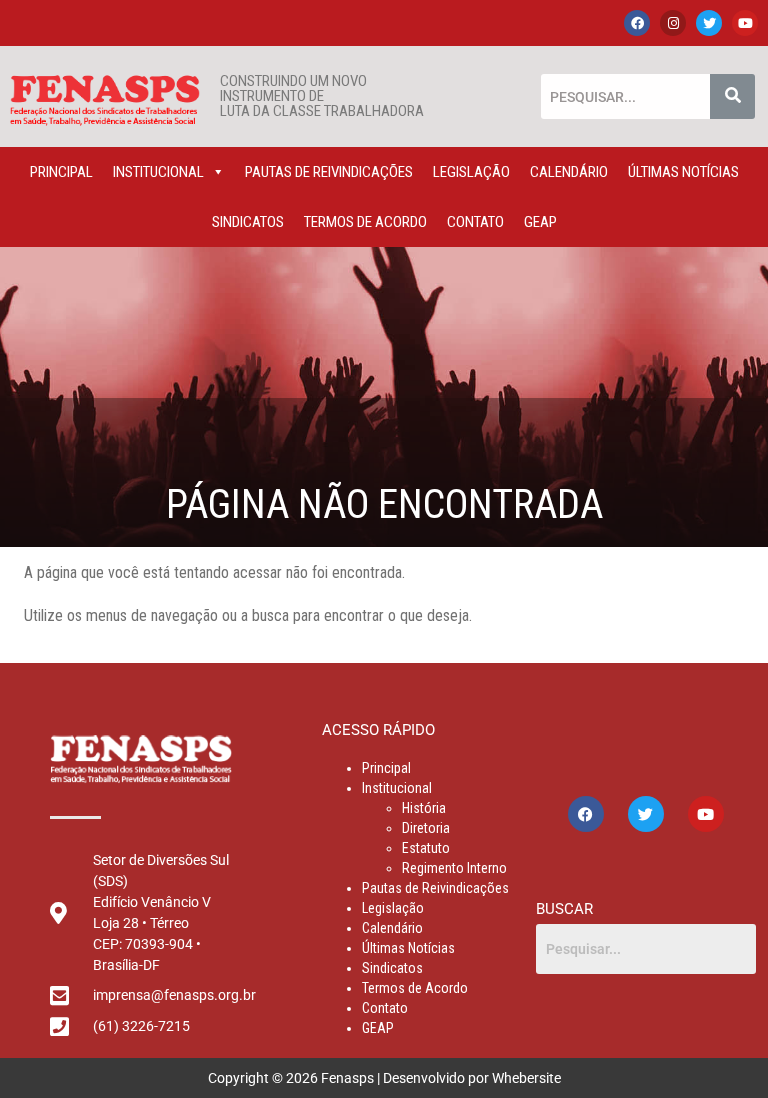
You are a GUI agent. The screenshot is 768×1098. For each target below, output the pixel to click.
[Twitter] (709, 23)
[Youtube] (745, 23)
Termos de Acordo (365, 222)
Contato (475, 222)
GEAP (540, 222)
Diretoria (426, 828)
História (424, 808)
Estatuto (426, 848)
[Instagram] (673, 23)
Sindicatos (248, 222)
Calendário (569, 172)
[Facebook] (637, 23)
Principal (61, 172)
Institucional (158, 172)
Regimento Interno (454, 868)
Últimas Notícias (683, 172)
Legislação (471, 172)
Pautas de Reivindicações (329, 172)
